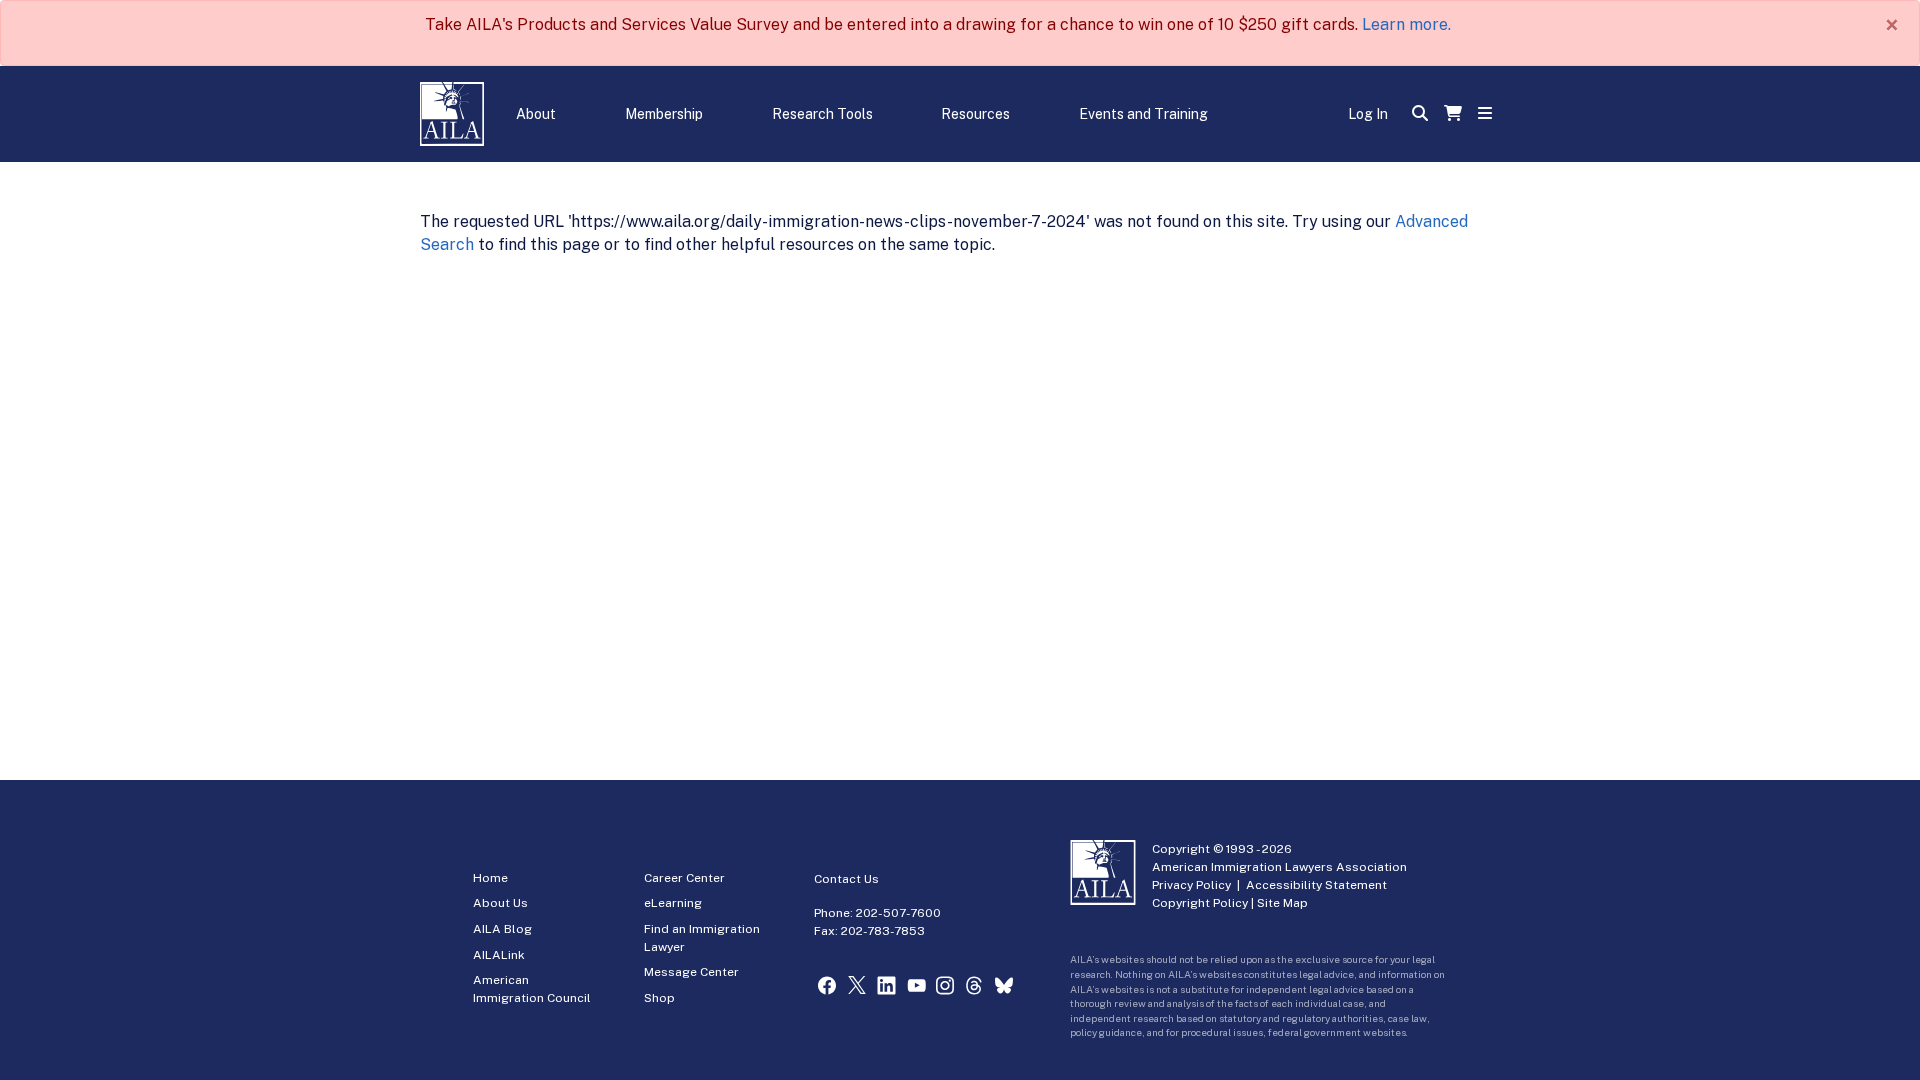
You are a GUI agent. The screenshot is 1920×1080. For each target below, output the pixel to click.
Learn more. (1406, 24)
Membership (664, 114)
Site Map (1282, 903)
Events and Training (1143, 114)
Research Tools (822, 114)
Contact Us (846, 879)
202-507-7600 (898, 913)
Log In (1368, 114)
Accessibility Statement (1316, 885)
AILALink (499, 955)
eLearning (673, 903)
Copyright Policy (1200, 903)
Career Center (684, 878)
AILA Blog (502, 929)
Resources (975, 114)
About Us (500, 903)
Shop (659, 998)
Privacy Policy (1191, 885)
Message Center (691, 972)
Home (490, 878)
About (536, 114)
